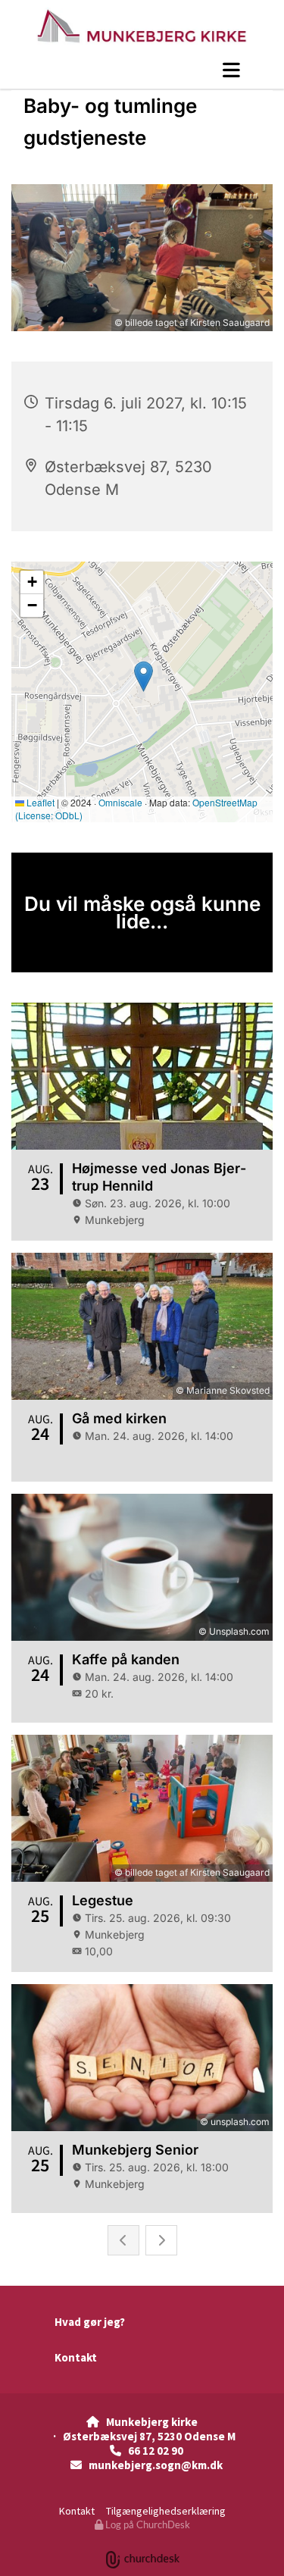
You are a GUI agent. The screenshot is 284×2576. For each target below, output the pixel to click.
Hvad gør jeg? (90, 2322)
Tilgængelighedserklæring (166, 2511)
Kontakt (76, 2357)
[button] (142, 70)
